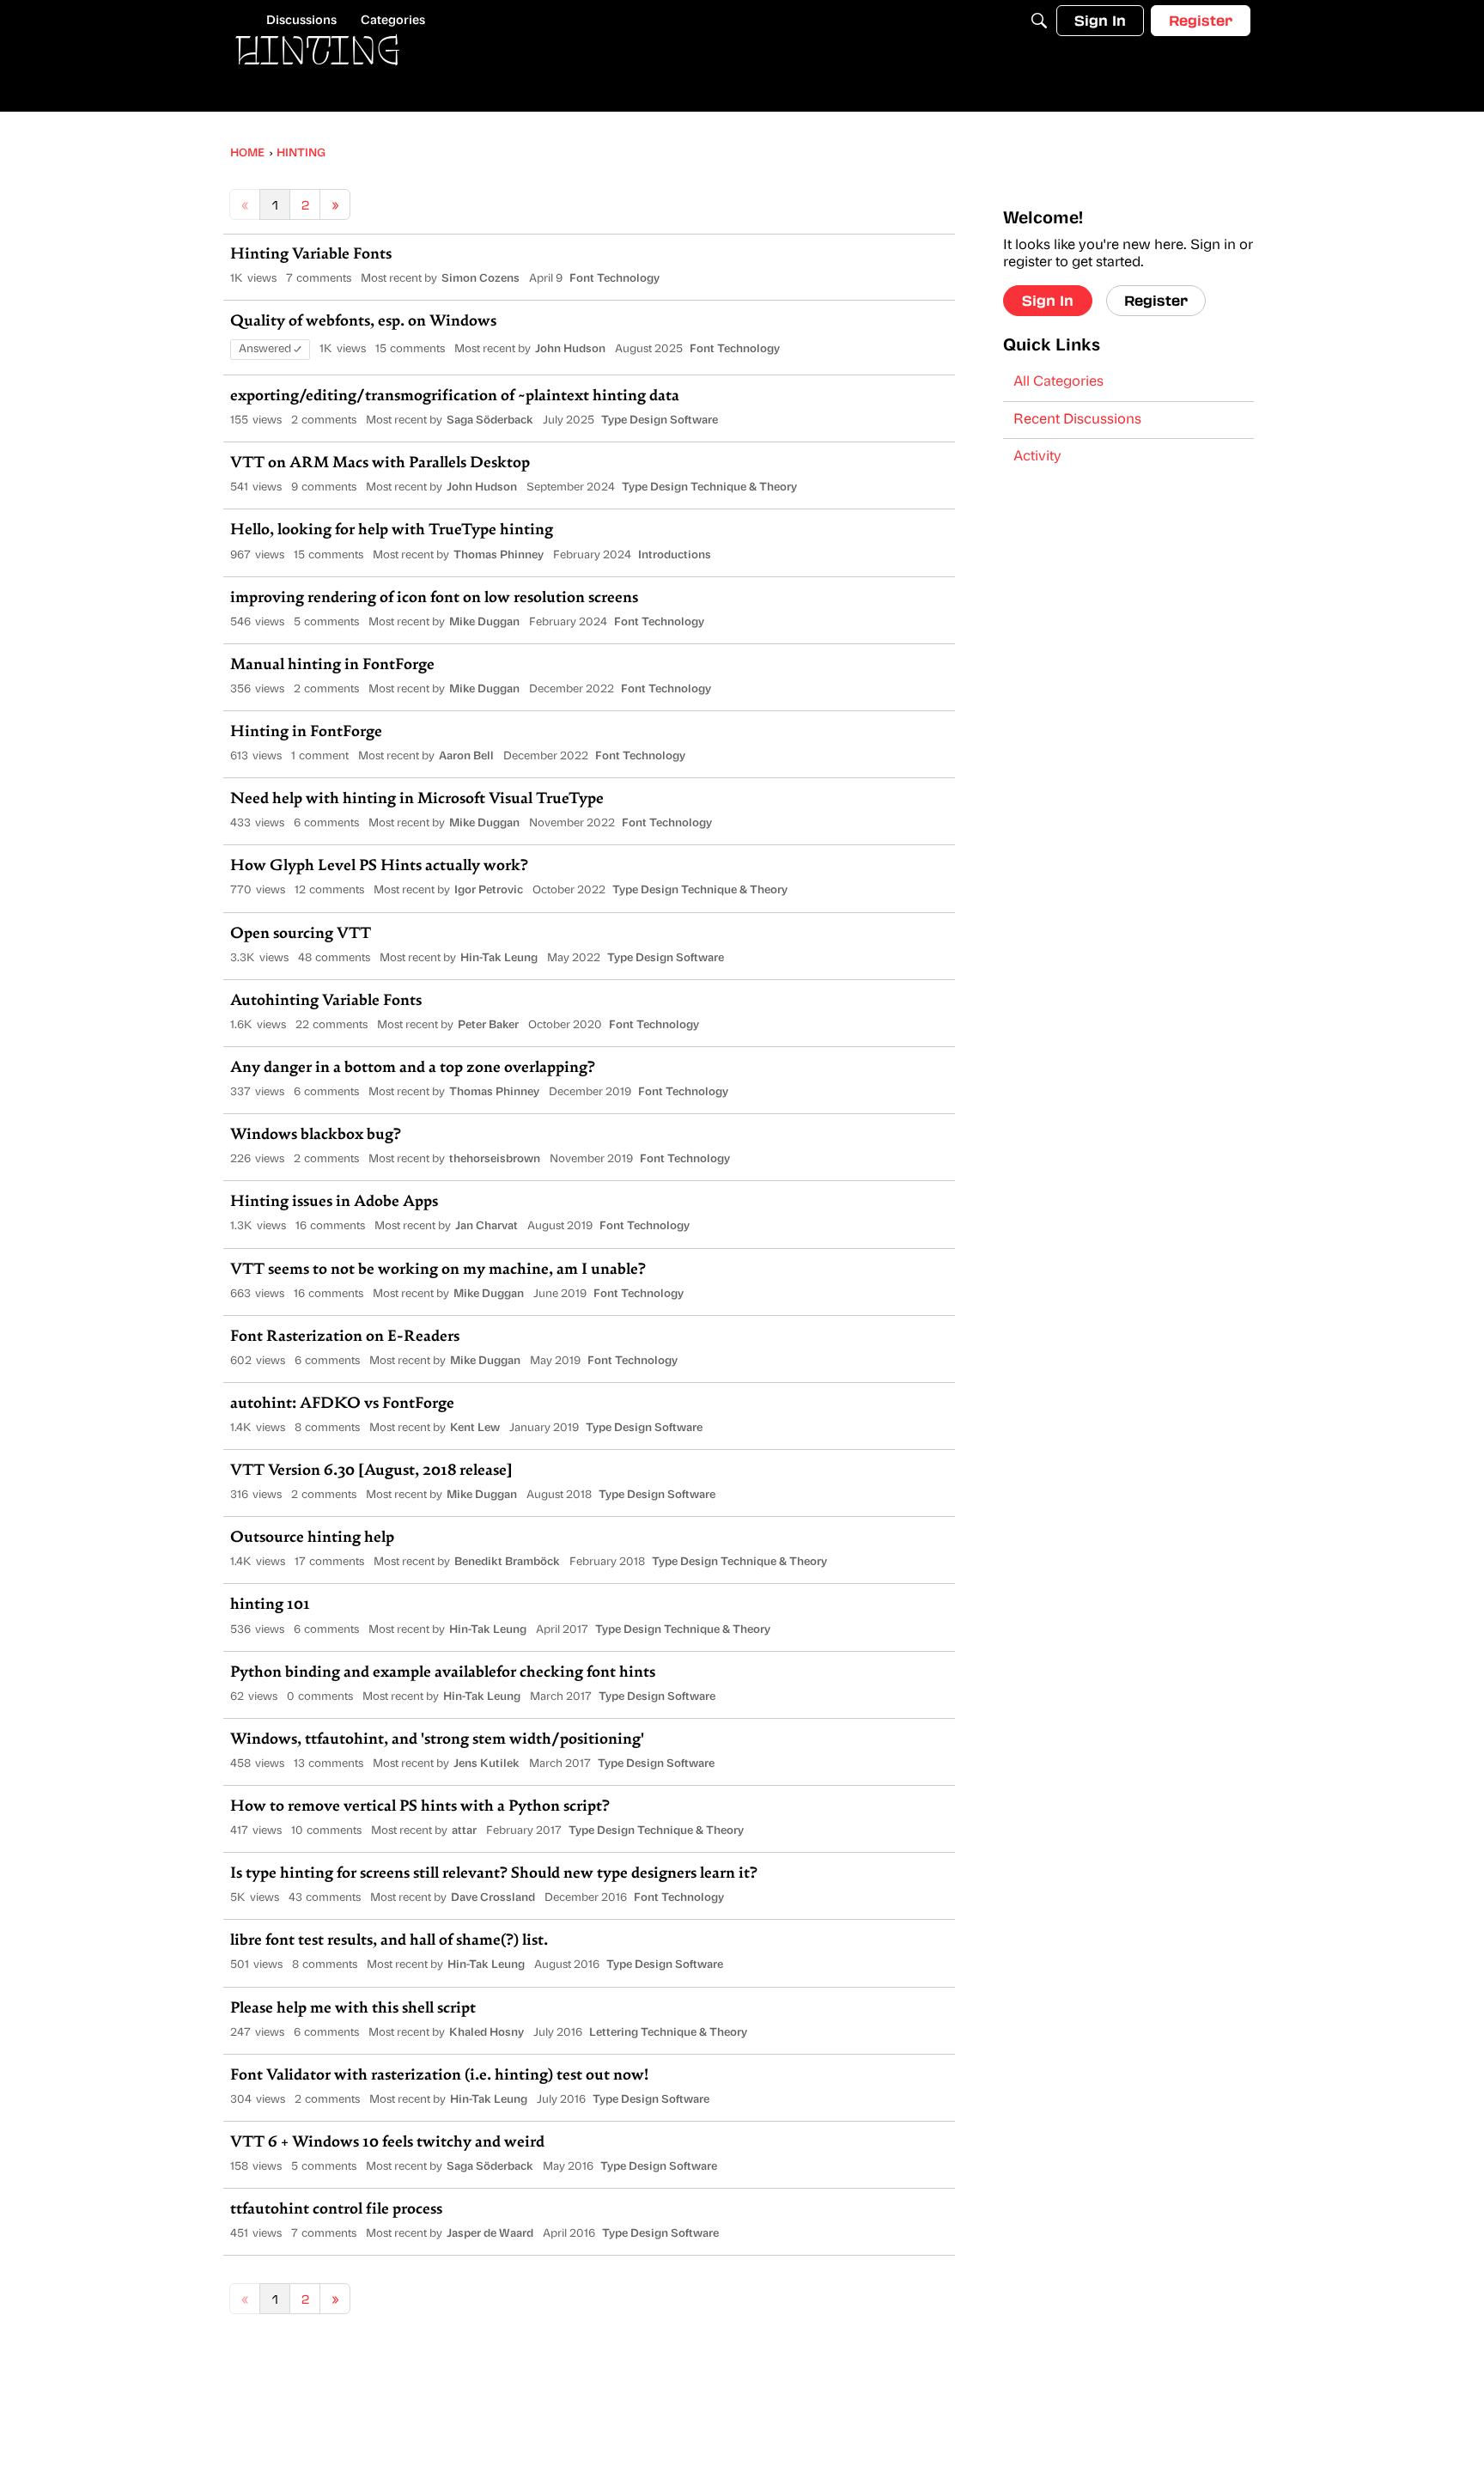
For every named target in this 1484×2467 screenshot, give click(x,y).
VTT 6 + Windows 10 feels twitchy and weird (387, 2143)
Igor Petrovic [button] (489, 890)
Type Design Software (660, 420)
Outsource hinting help (312, 1538)
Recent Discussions (1077, 420)
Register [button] (1156, 300)
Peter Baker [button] (488, 1025)
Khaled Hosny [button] (487, 2033)
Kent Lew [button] (475, 1428)
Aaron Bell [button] (466, 756)
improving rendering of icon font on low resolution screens (434, 599)
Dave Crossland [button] (493, 1898)
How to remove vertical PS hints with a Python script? (420, 1807)
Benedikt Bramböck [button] (507, 1562)
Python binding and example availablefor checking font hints (443, 1673)
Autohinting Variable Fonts (326, 1002)
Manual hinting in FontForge (332, 666)
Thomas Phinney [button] (499, 555)
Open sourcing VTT (301, 935)
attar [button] (464, 1831)
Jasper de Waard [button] (490, 2234)
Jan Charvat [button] (487, 1226)
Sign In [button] (1048, 300)
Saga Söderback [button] (490, 420)
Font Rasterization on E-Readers (345, 1337)
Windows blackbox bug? (316, 1136)
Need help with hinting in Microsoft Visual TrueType (417, 800)
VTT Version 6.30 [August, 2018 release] (371, 1471)
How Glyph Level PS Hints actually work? (379, 867)
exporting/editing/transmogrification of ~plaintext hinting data (455, 397)
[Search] (1039, 21)
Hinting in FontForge (306, 733)
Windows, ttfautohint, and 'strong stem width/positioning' (437, 1740)
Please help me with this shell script (353, 2009)
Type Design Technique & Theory (709, 487)
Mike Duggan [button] (484, 622)
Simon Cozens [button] (480, 279)
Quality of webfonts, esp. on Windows (363, 322)
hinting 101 (270, 1605)
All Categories (1058, 382)
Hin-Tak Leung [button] (499, 958)
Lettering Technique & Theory (668, 2033)
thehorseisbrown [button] (495, 1159)
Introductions (675, 555)
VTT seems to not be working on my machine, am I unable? (438, 1270)
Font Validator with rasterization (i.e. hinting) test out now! (439, 2076)
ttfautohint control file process (336, 2210)
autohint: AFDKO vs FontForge (342, 1404)
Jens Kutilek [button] (487, 1764)
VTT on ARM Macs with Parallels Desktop (380, 464)
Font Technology (614, 279)
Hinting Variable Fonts (311, 255)
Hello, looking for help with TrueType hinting (392, 531)
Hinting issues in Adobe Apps (334, 1203)
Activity (1037, 457)
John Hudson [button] (570, 349)
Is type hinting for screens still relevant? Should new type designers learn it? (494, 1874)
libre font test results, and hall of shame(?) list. (389, 1941)
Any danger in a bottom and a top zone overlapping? (413, 1069)
